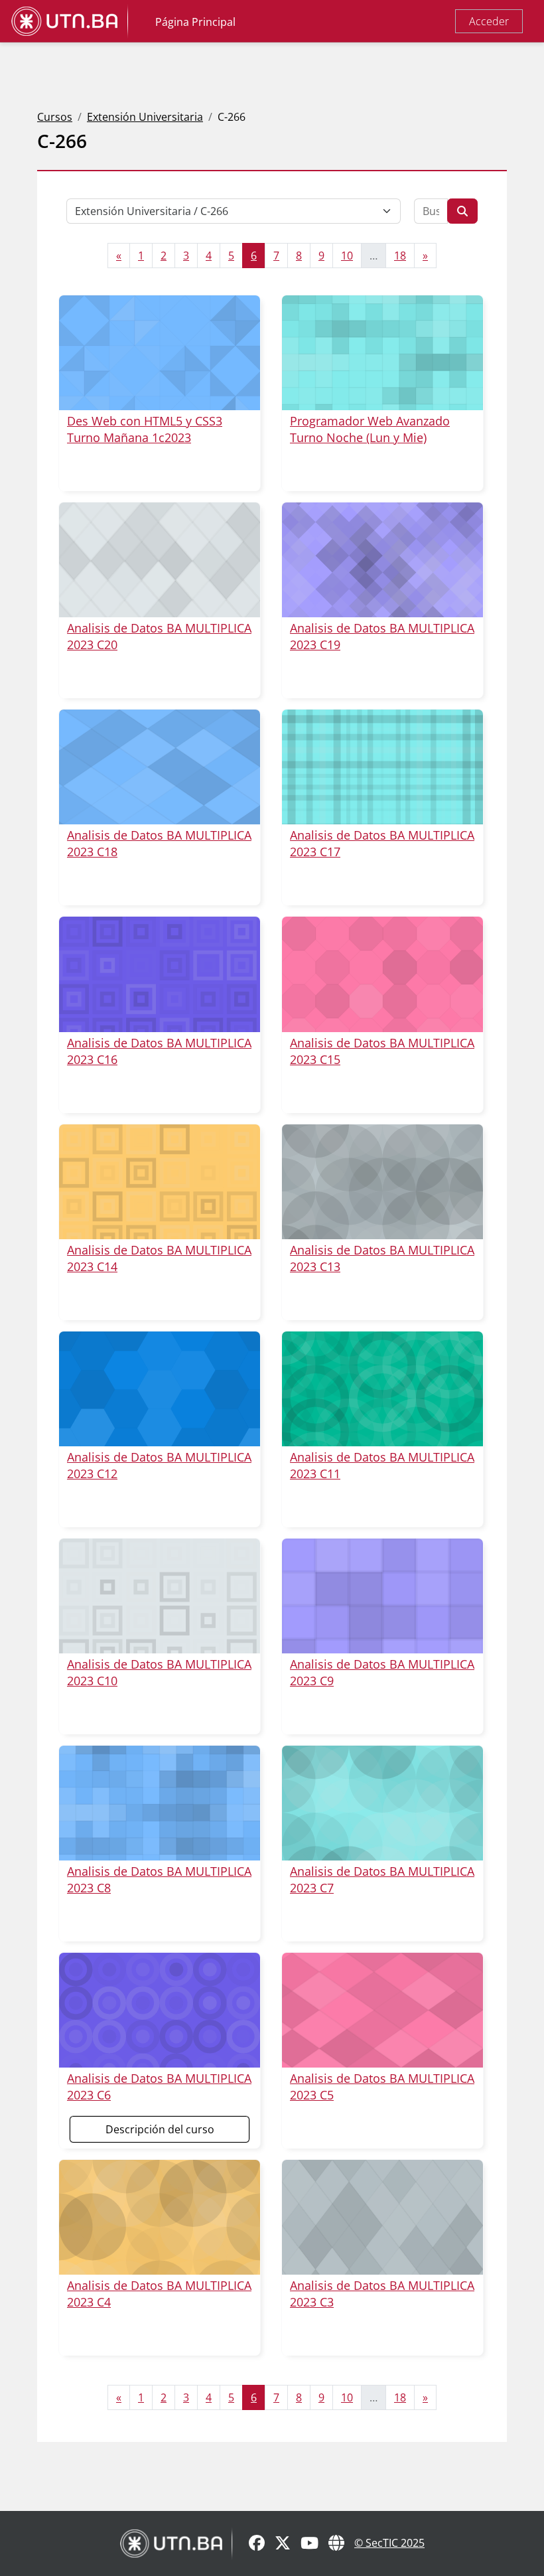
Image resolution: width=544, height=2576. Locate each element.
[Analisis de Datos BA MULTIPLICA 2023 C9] (382, 1596)
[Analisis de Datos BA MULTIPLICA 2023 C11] (382, 1389)
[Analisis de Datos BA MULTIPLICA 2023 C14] (160, 1182)
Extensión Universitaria (145, 117)
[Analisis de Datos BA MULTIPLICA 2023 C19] (382, 560)
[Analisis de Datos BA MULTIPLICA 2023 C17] (382, 767)
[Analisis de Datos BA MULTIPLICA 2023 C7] (382, 1803)
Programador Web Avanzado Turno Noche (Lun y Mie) (370, 429)
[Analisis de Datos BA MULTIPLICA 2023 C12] (160, 1389)
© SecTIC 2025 (389, 2543)
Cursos (55, 117)
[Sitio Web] (336, 2544)
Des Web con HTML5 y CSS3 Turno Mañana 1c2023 (145, 429)
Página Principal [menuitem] (195, 22)
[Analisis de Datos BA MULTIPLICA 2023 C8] (160, 1803)
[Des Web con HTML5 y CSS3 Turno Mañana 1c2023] (160, 353)
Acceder (489, 21)
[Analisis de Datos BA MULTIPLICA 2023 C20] (160, 560)
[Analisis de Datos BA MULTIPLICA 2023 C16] (160, 974)
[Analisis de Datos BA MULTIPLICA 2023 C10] (160, 1596)
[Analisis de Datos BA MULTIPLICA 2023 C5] (382, 2010)
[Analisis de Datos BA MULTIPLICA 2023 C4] (160, 2217)
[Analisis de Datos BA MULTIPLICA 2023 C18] (160, 767)
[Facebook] (257, 2544)
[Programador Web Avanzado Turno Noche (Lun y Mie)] (382, 353)
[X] (283, 2544)
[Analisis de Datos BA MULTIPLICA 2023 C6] (160, 2010)
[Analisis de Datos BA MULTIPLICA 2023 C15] (382, 974)
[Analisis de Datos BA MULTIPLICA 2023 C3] (382, 2217)
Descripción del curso (160, 2129)
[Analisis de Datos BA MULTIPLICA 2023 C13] (382, 1182)
